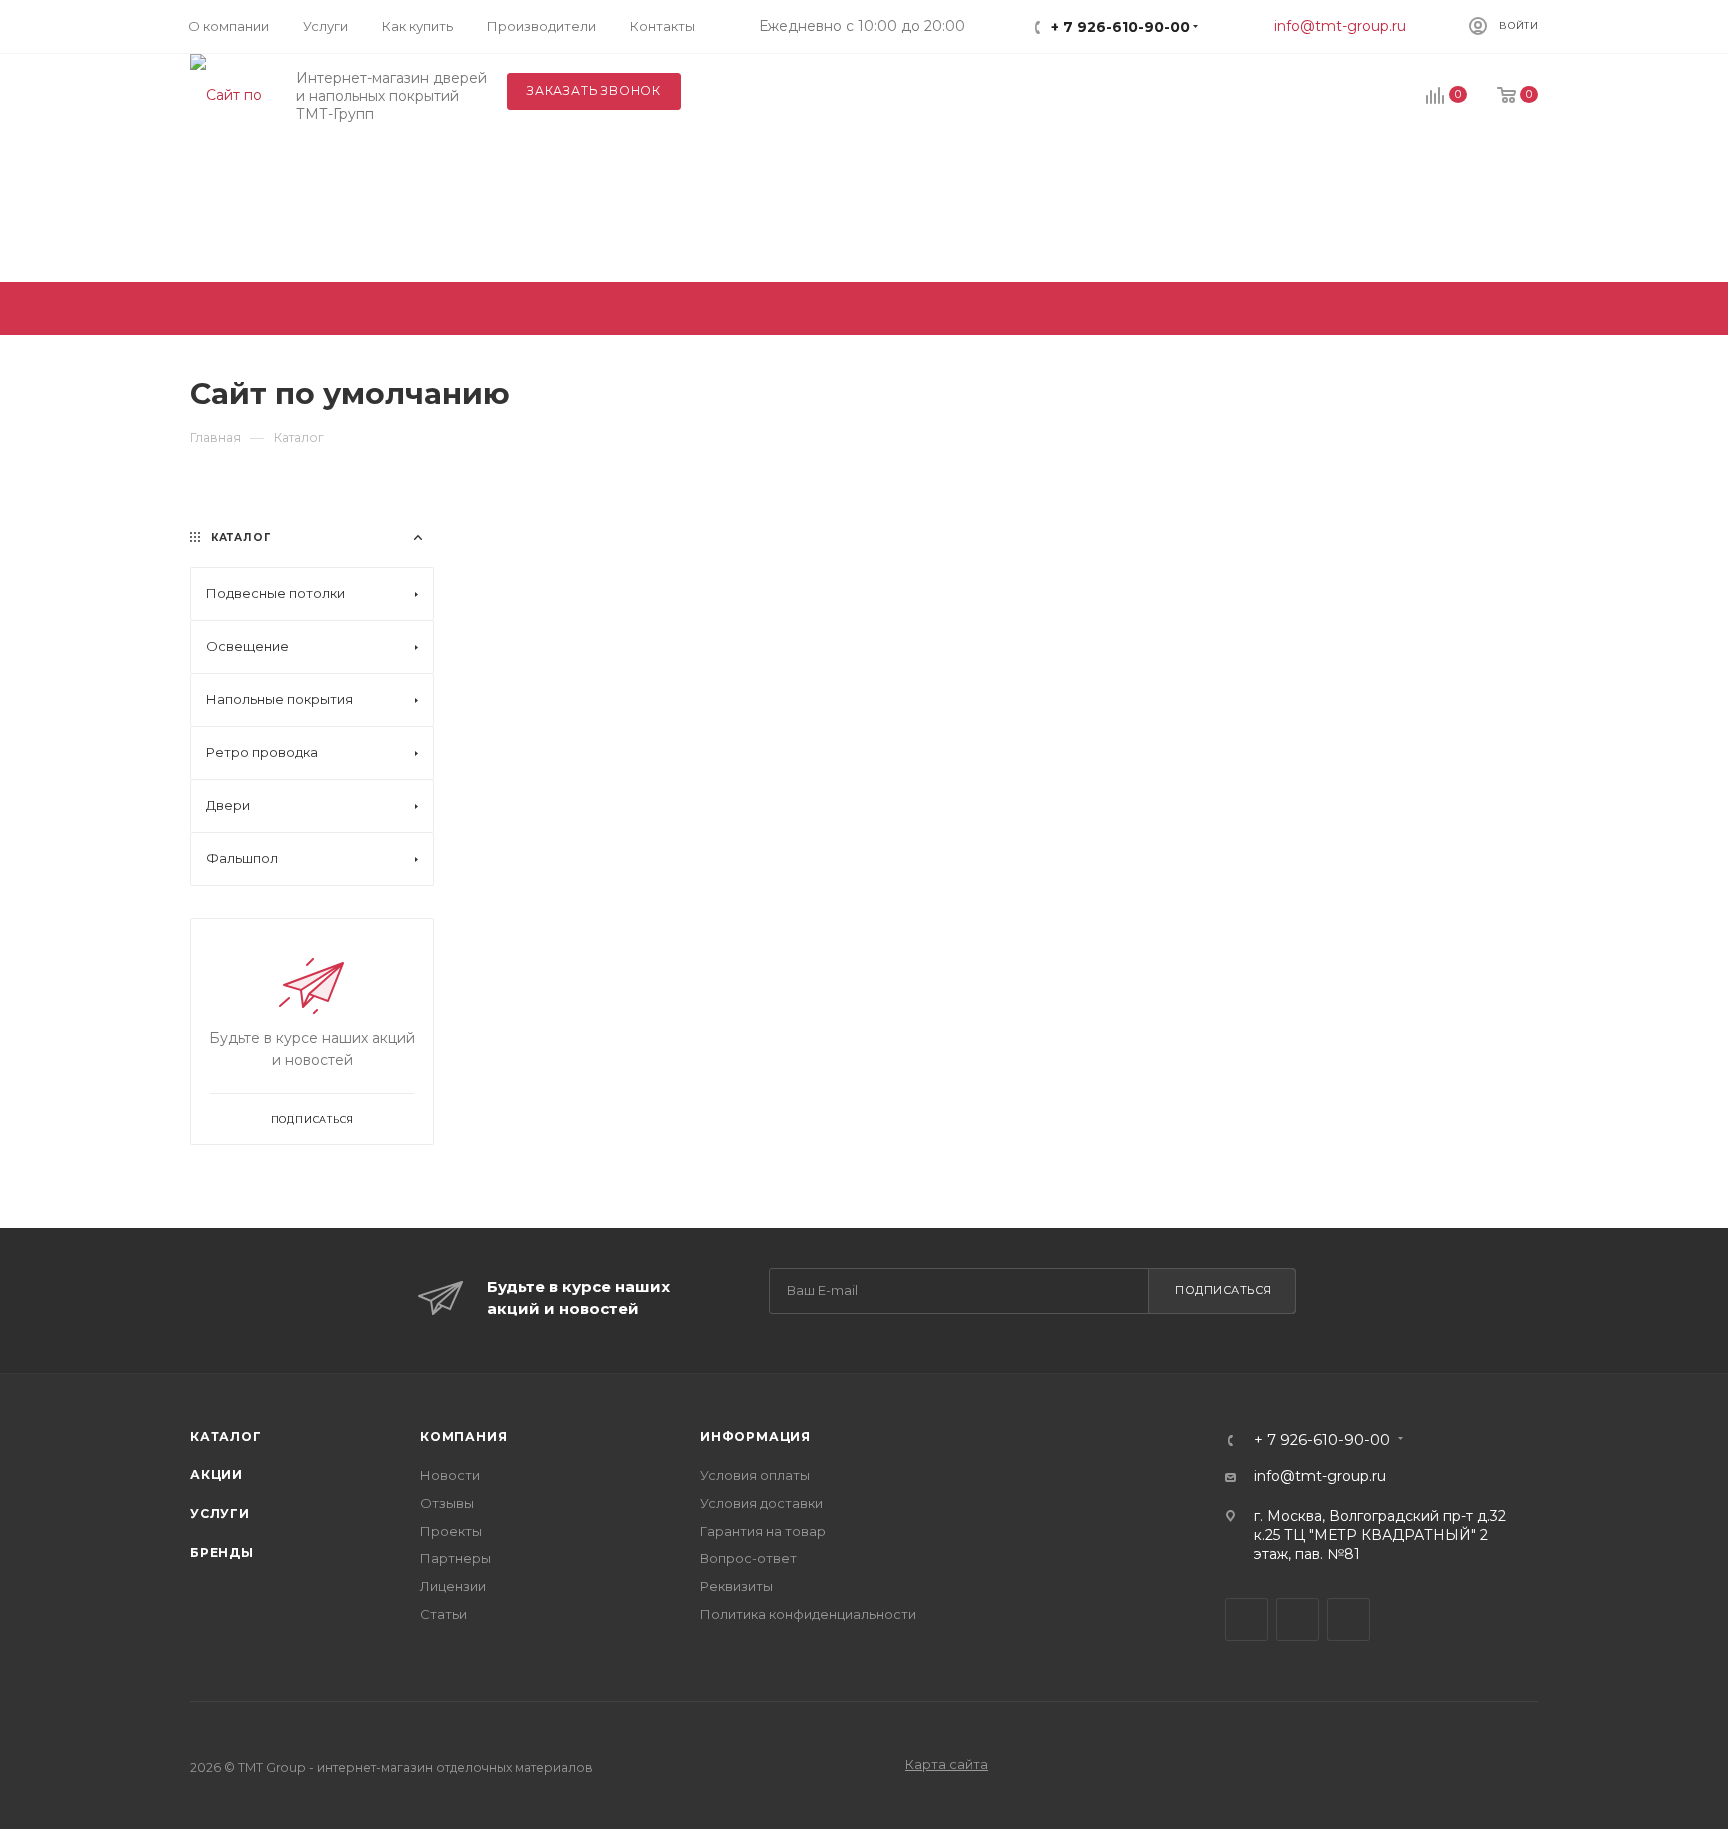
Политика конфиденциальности (808, 1614)
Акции (216, 1474)
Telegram (1246, 1619)
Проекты (451, 1531)
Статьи (443, 1614)
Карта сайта (946, 1764)
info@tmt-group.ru (1340, 26)
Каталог (226, 1436)
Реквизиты (736, 1586)
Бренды (222, 1552)
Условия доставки (761, 1503)
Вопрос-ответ (748, 1558)
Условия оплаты (755, 1475)
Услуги (220, 1513)
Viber (1297, 1619)
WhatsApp (1348, 1619)
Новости (450, 1475)
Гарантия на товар (763, 1531)
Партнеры (455, 1558)
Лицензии (453, 1586)
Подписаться (1223, 1290)
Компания (463, 1436)
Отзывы (447, 1503)
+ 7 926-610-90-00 (1120, 27)
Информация (755, 1436)
